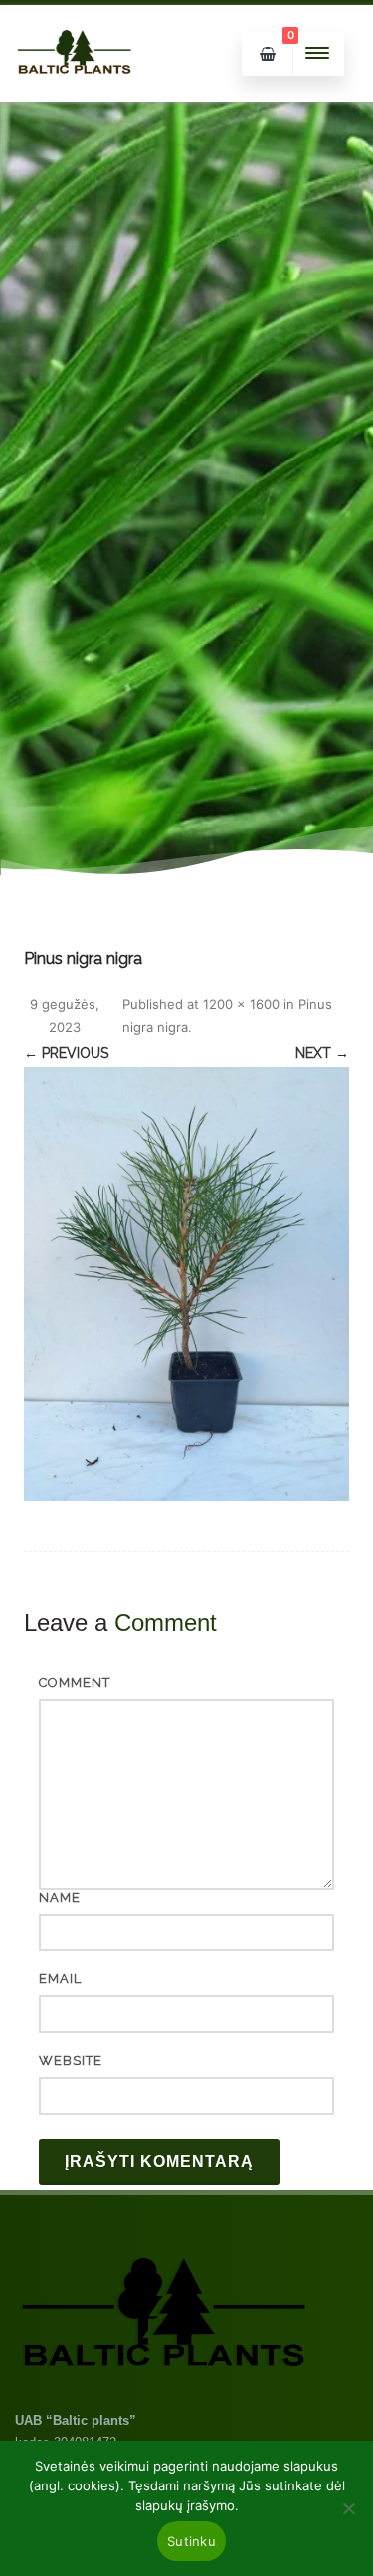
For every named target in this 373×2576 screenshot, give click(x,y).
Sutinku (191, 2541)
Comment (75, 1682)
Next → (322, 1053)
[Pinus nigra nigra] (186, 1284)
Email (60, 1979)
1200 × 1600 (241, 1004)
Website (71, 2060)
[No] (348, 2508)
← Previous (66, 1053)
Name (60, 1897)
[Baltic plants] (75, 95)
